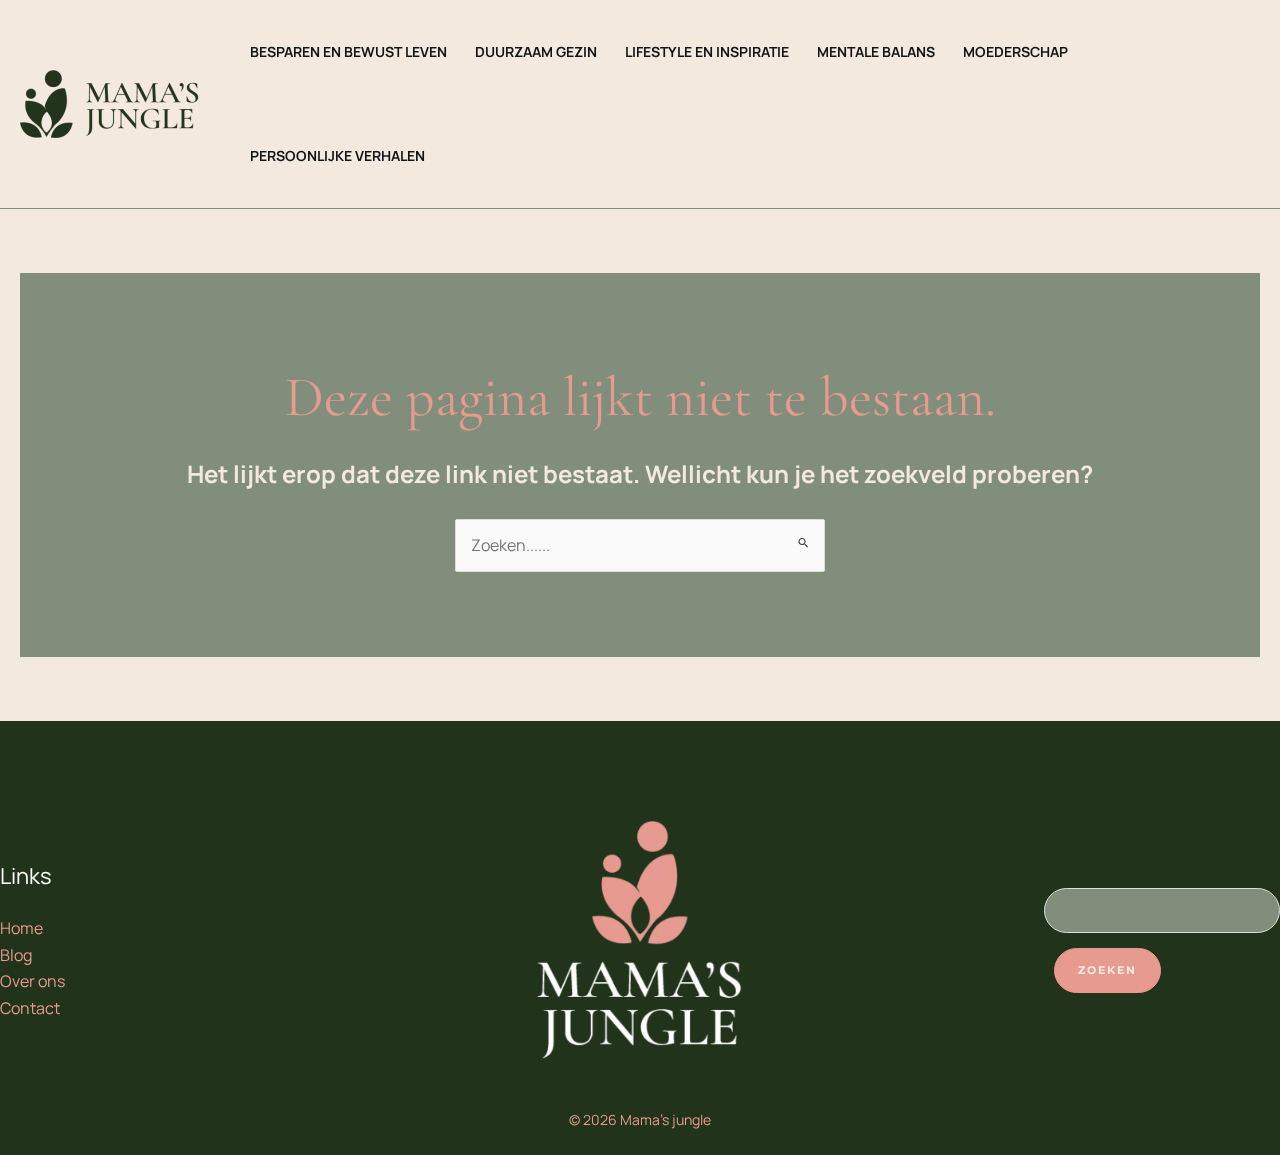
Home (21, 928)
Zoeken (1107, 970)
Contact (30, 1008)
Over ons (32, 981)
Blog (16, 955)
